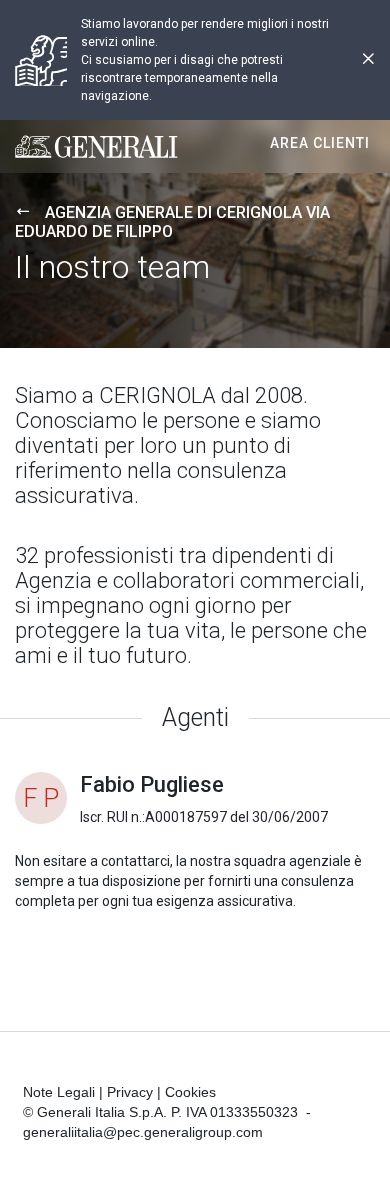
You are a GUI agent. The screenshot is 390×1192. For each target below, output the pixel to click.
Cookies (190, 1092)
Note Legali (59, 1092)
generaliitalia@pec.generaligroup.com (143, 1132)
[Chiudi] (368, 60)
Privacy (130, 1092)
